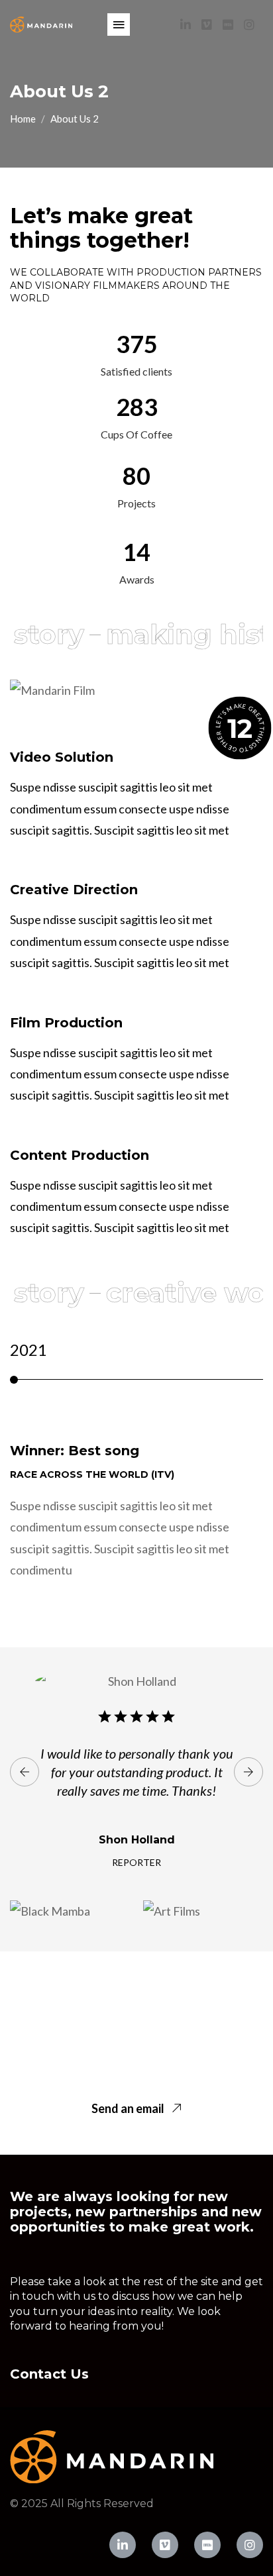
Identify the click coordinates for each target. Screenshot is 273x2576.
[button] (119, 25)
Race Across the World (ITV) (92, 1474)
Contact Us (49, 2374)
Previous (25, 1772)
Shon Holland (137, 1840)
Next (248, 1772)
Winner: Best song (75, 1451)
